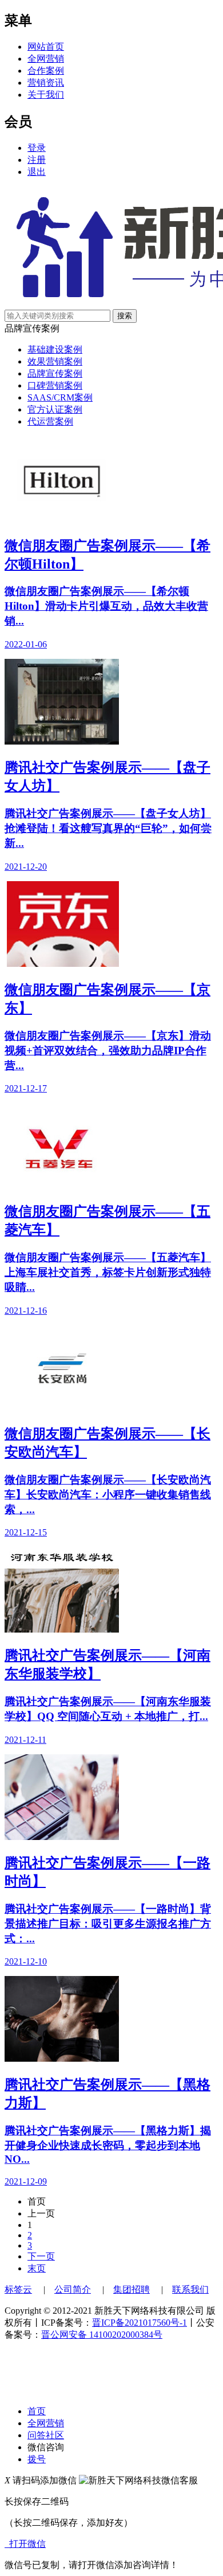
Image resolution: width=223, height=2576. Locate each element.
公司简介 (73, 2289)
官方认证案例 (55, 409)
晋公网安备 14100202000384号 (102, 2335)
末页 (37, 2268)
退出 (37, 172)
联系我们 (190, 2289)
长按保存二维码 (37, 2501)
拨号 (37, 2459)
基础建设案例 (55, 349)
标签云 (18, 2289)
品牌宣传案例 (55, 373)
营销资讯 (46, 83)
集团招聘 (132, 2289)
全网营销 (46, 59)
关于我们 (46, 95)
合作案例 (46, 71)
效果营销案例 (55, 361)
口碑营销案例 (55, 385)
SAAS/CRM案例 (60, 397)
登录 (37, 148)
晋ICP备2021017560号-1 (140, 2323)
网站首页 (46, 47)
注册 (37, 160)
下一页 (41, 2256)
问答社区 (46, 2435)
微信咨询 (46, 2447)
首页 (37, 2411)
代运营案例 (50, 421)
